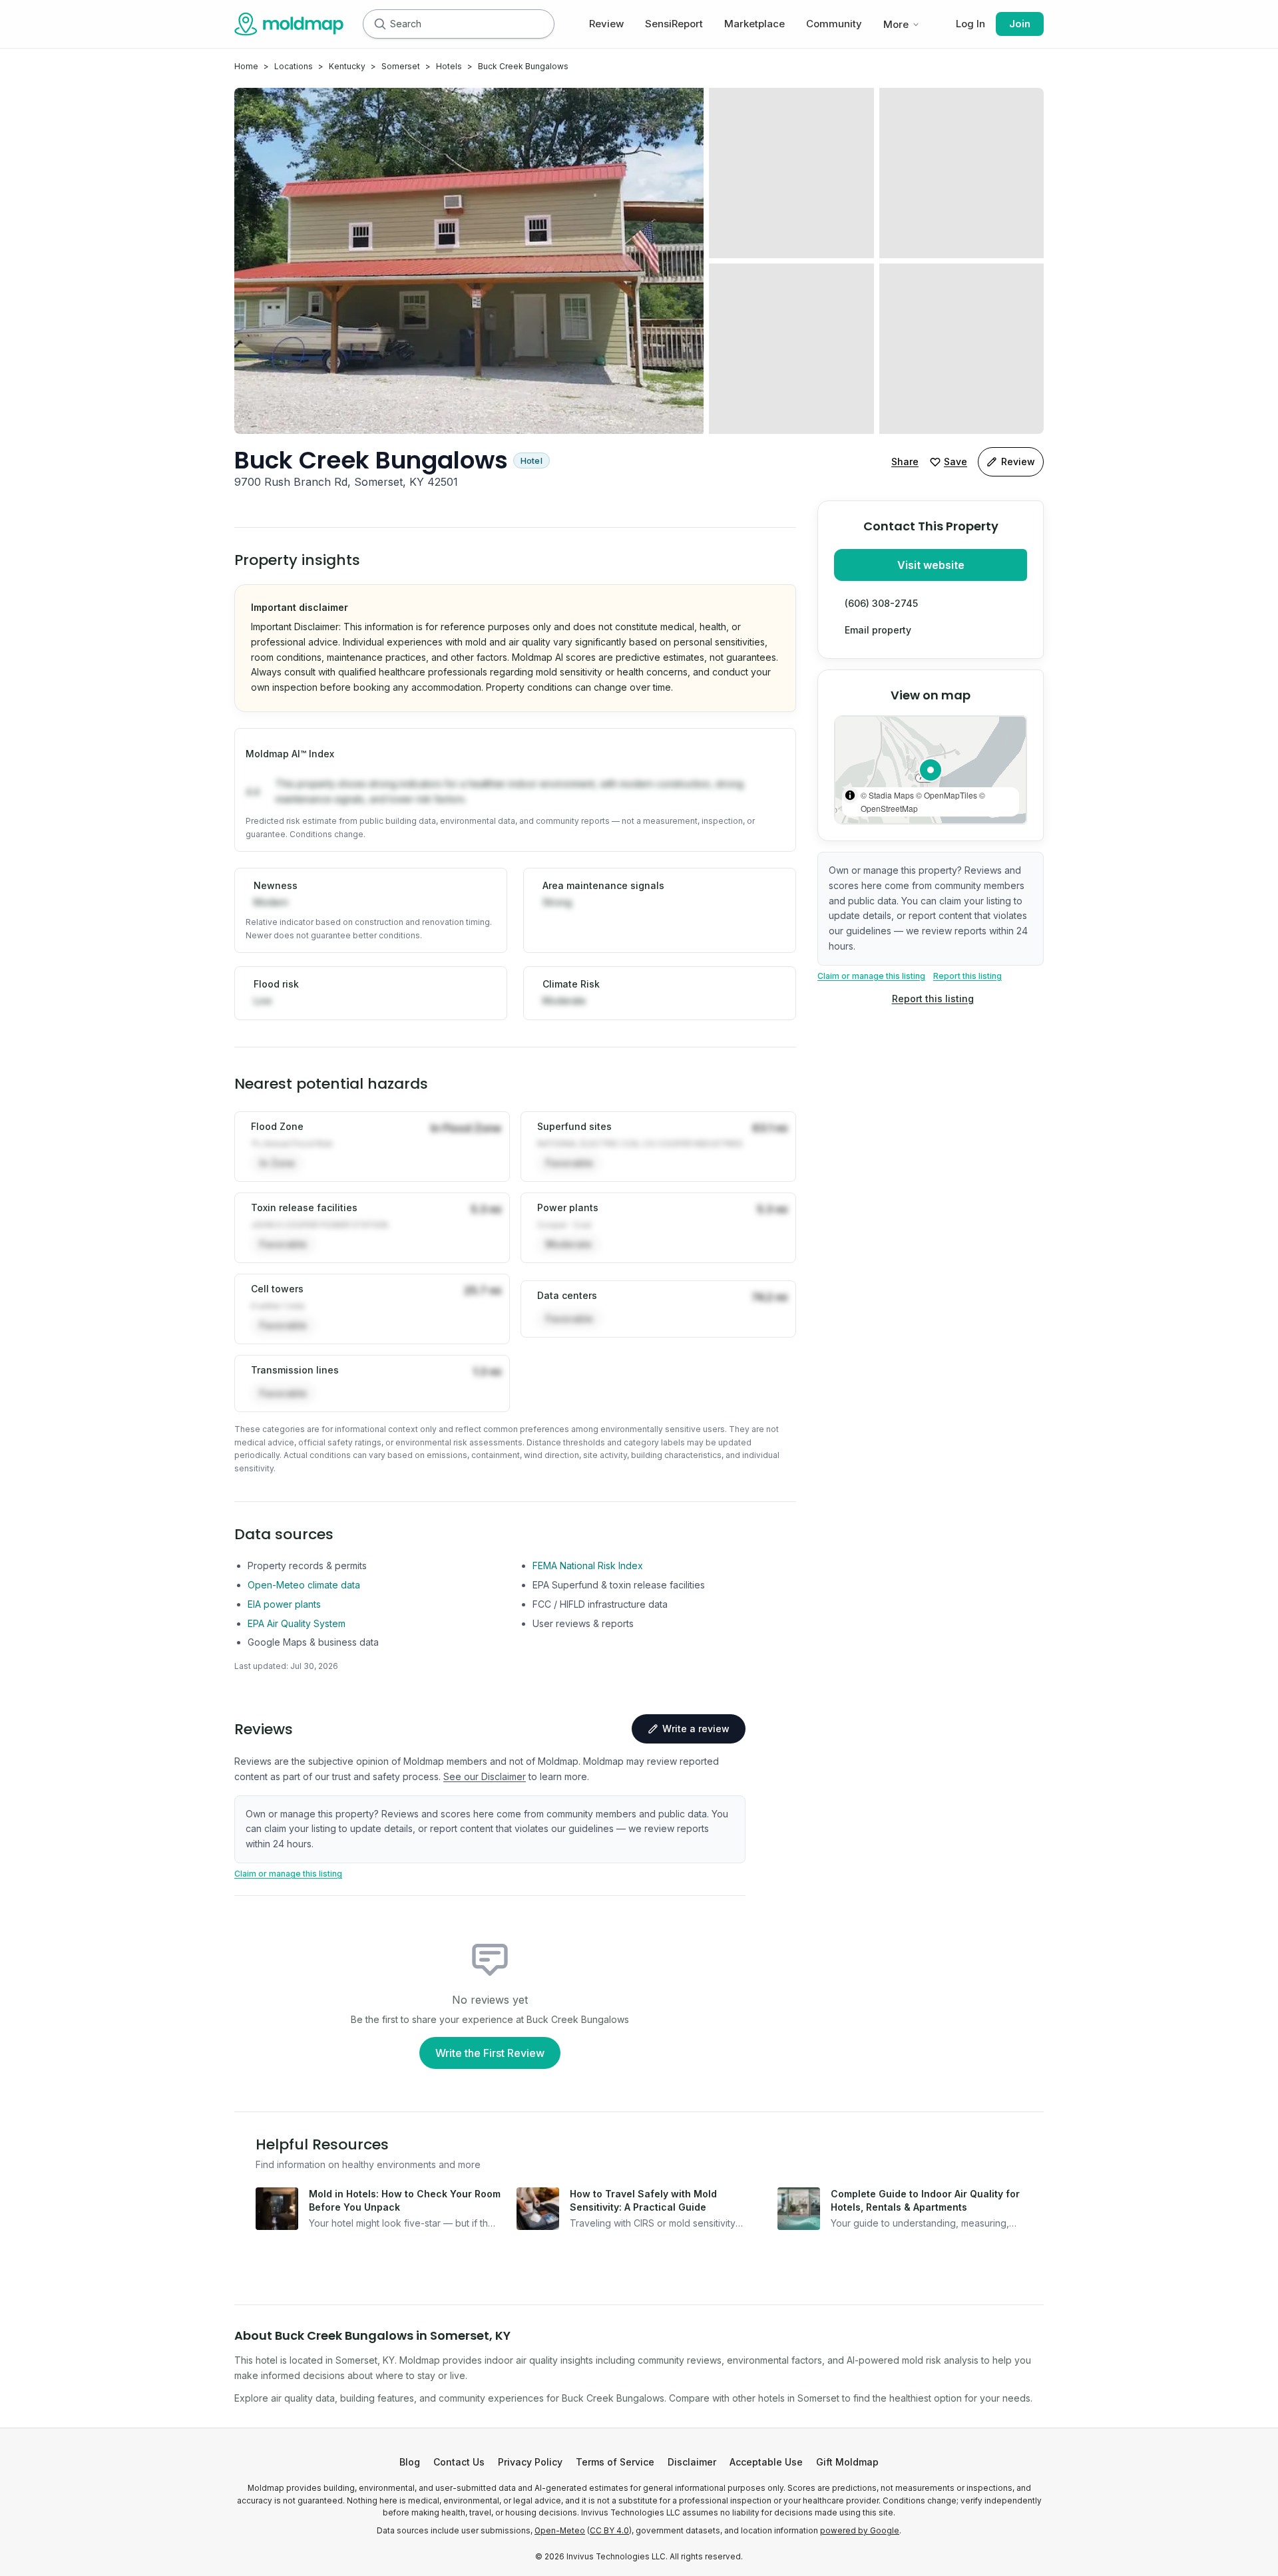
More (896, 24)
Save (956, 461)
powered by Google (860, 2531)
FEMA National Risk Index (588, 1565)
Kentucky (347, 66)
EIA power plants (284, 1604)
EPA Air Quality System (297, 1623)
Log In (970, 24)
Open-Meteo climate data (304, 1585)
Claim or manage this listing (871, 976)
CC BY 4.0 (609, 2531)
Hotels (449, 66)
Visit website (931, 565)
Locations (294, 66)
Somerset (401, 66)
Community (834, 24)
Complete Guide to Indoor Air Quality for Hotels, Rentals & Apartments (925, 2200)
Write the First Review (490, 2053)
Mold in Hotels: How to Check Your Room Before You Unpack (405, 2200)
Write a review (696, 1729)
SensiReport (674, 24)
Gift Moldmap (847, 2462)
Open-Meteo (560, 2531)
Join (1020, 24)
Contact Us (459, 2462)
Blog (410, 2462)
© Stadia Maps (887, 795)
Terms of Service (615, 2462)
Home (246, 66)
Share (905, 461)
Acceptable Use (766, 2462)
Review (606, 24)
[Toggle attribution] (850, 795)
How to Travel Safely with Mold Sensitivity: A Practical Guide (643, 2200)
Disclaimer (692, 2462)
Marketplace (754, 24)
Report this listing (967, 976)
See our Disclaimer (485, 1776)
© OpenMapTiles (947, 795)
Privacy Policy (530, 2462)
